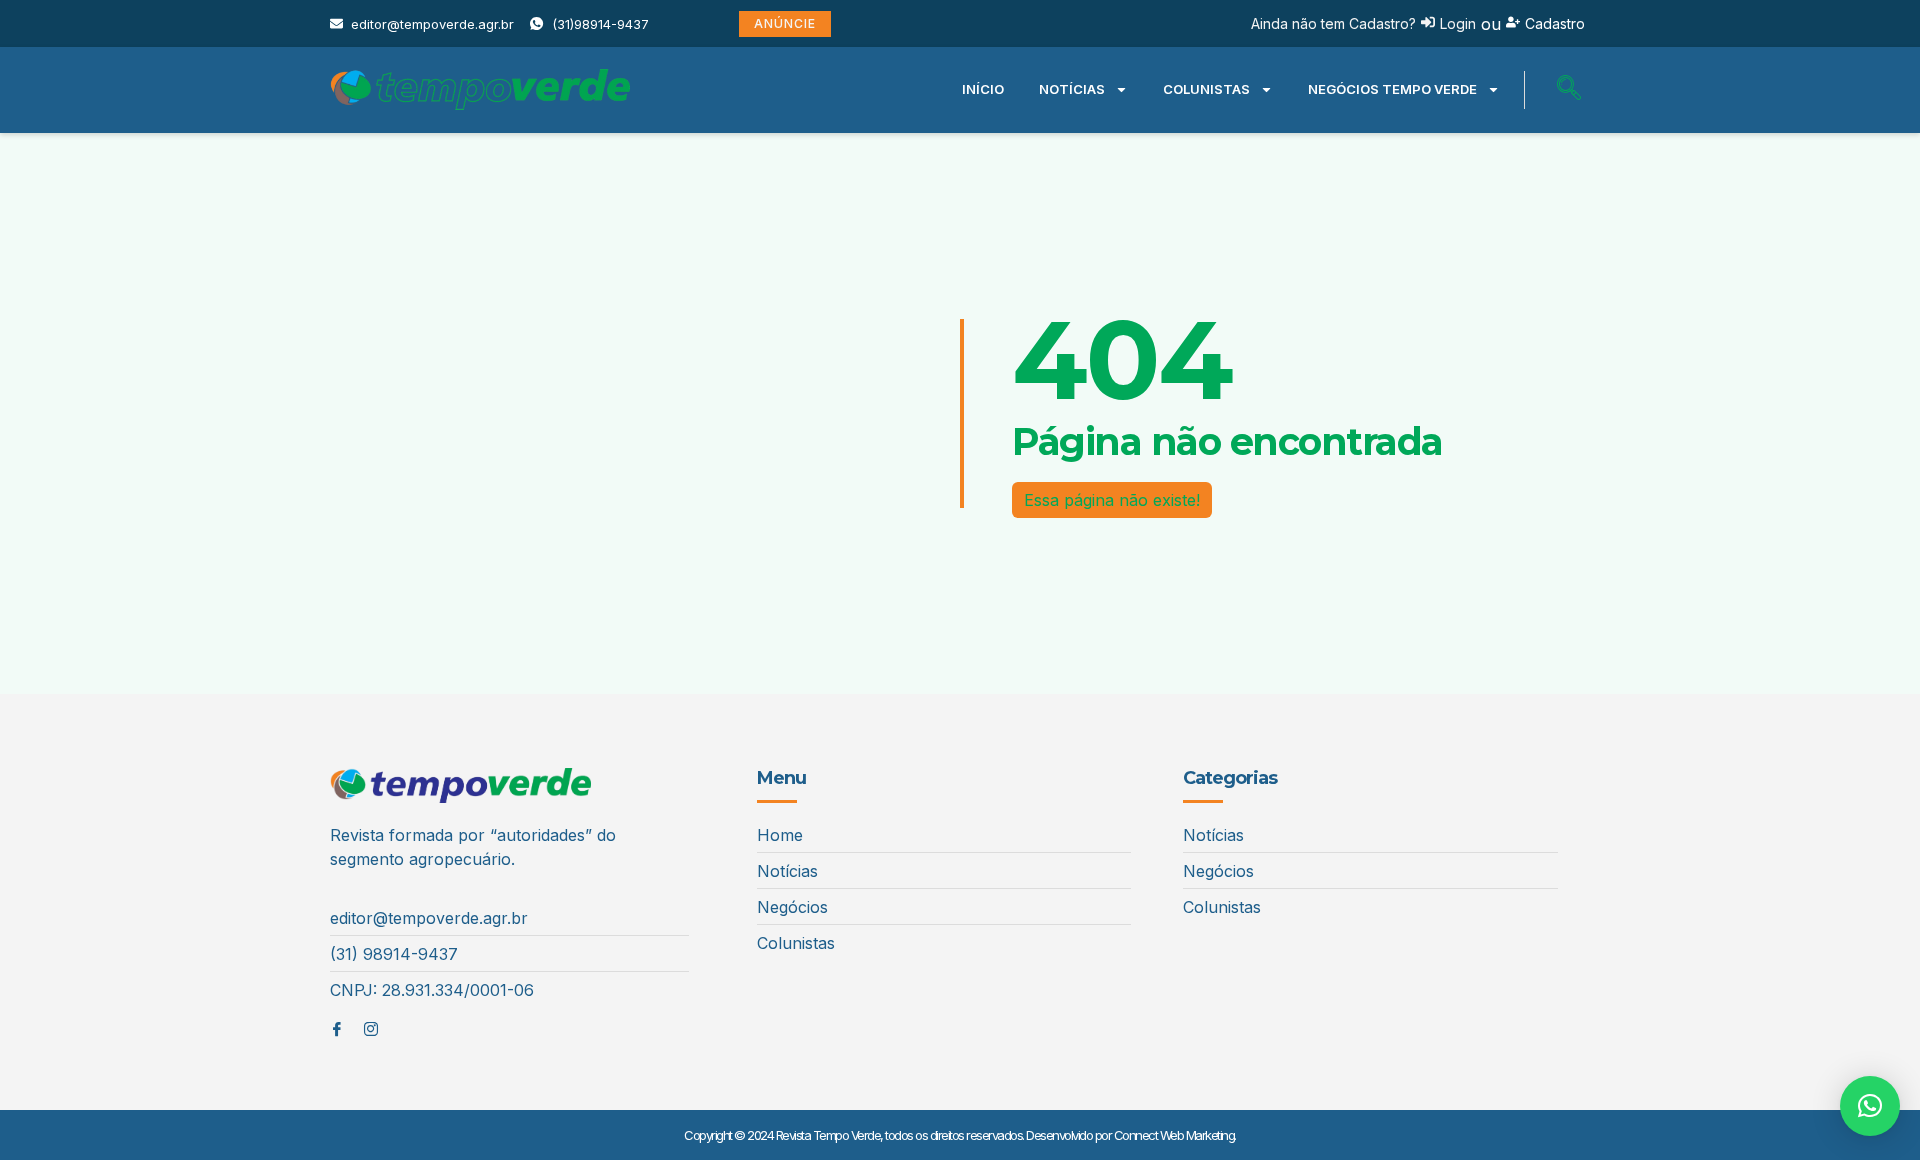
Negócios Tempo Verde (1392, 89)
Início (983, 89)
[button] (1569, 90)
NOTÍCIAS (1072, 89)
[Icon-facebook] (337, 1029)
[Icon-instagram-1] (371, 1029)
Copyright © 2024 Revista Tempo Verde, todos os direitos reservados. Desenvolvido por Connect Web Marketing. (960, 1135)
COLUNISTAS (1206, 89)
